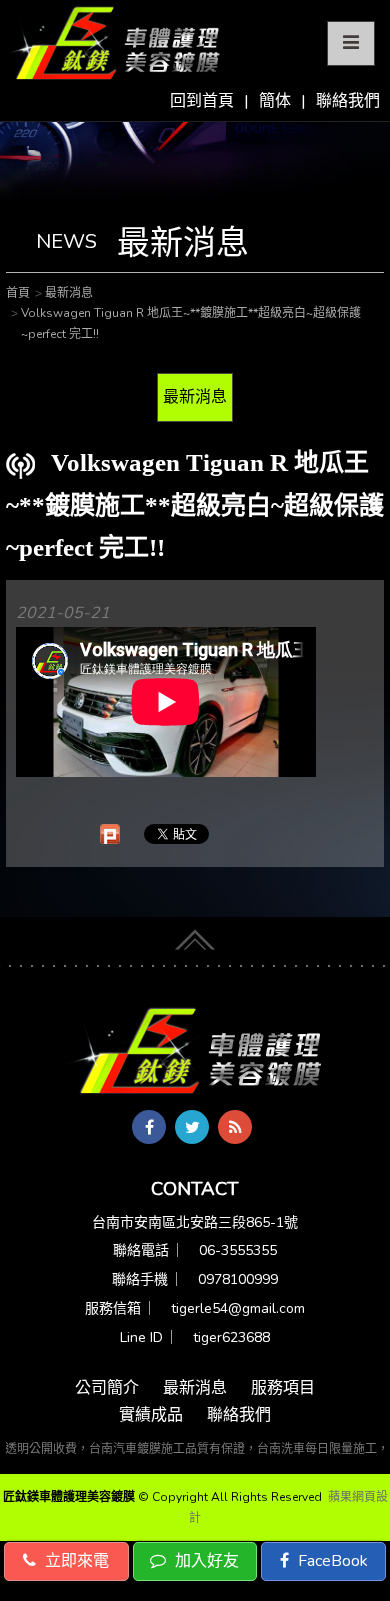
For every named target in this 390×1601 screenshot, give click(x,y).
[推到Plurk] (110, 834)
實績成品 (151, 1415)
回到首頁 (202, 101)
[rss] (235, 1127)
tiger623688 (231, 1337)
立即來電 (75, 1561)
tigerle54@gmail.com (238, 1308)
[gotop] (195, 935)
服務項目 (283, 1388)
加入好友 (205, 1561)
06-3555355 (238, 1250)
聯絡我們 (348, 101)
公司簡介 (107, 1388)
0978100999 (238, 1279)
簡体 (275, 101)
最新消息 (195, 397)
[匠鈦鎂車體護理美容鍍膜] (195, 1052)
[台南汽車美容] (112, 44)
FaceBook (331, 1561)
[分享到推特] (192, 1127)
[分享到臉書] (149, 1127)
